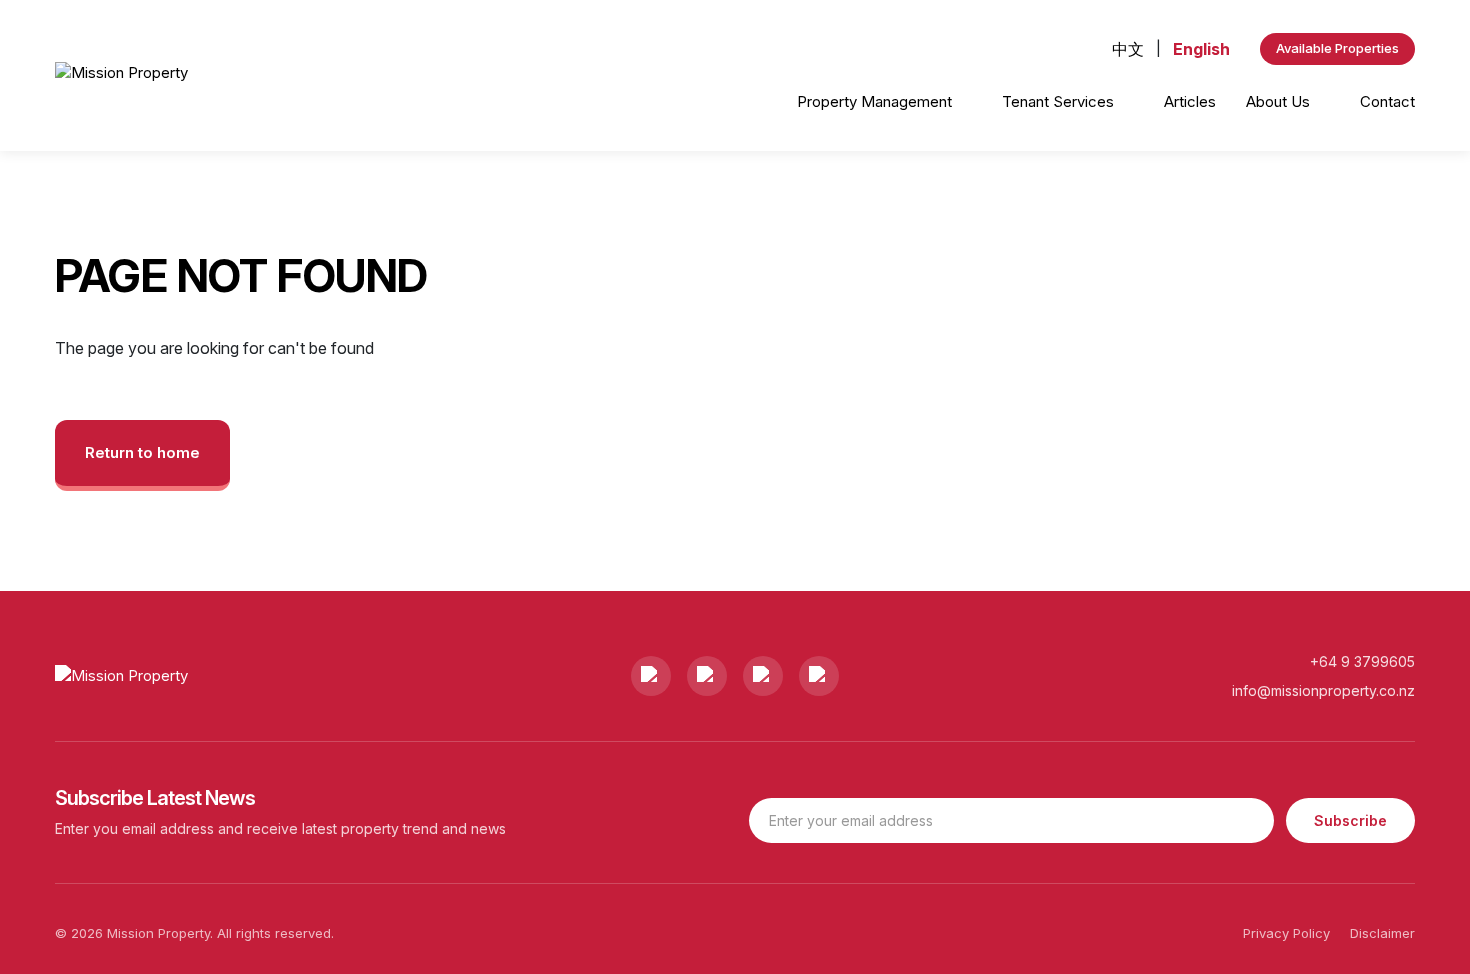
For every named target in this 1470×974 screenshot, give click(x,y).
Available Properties (1337, 48)
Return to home (142, 452)
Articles (1190, 101)
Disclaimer (1382, 933)
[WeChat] (763, 676)
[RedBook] (819, 676)
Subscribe (1350, 820)
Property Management (876, 101)
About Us (1280, 101)
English (1201, 49)
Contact (1387, 101)
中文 (1128, 49)
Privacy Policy (1286, 933)
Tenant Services (1060, 101)
